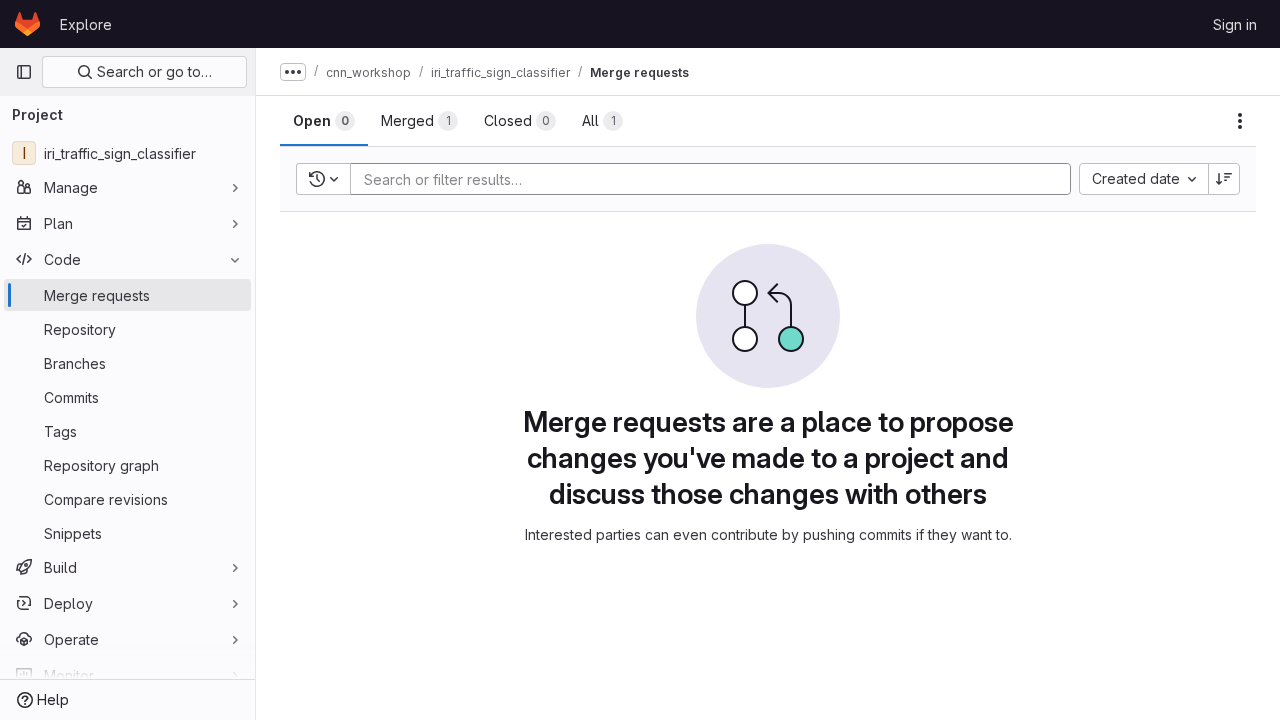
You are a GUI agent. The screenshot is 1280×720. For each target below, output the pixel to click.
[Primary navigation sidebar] (24, 72)
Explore (86, 24)
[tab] (324, 121)
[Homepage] (27, 24)
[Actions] (1240, 121)
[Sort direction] (1224, 179)
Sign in (1235, 24)
